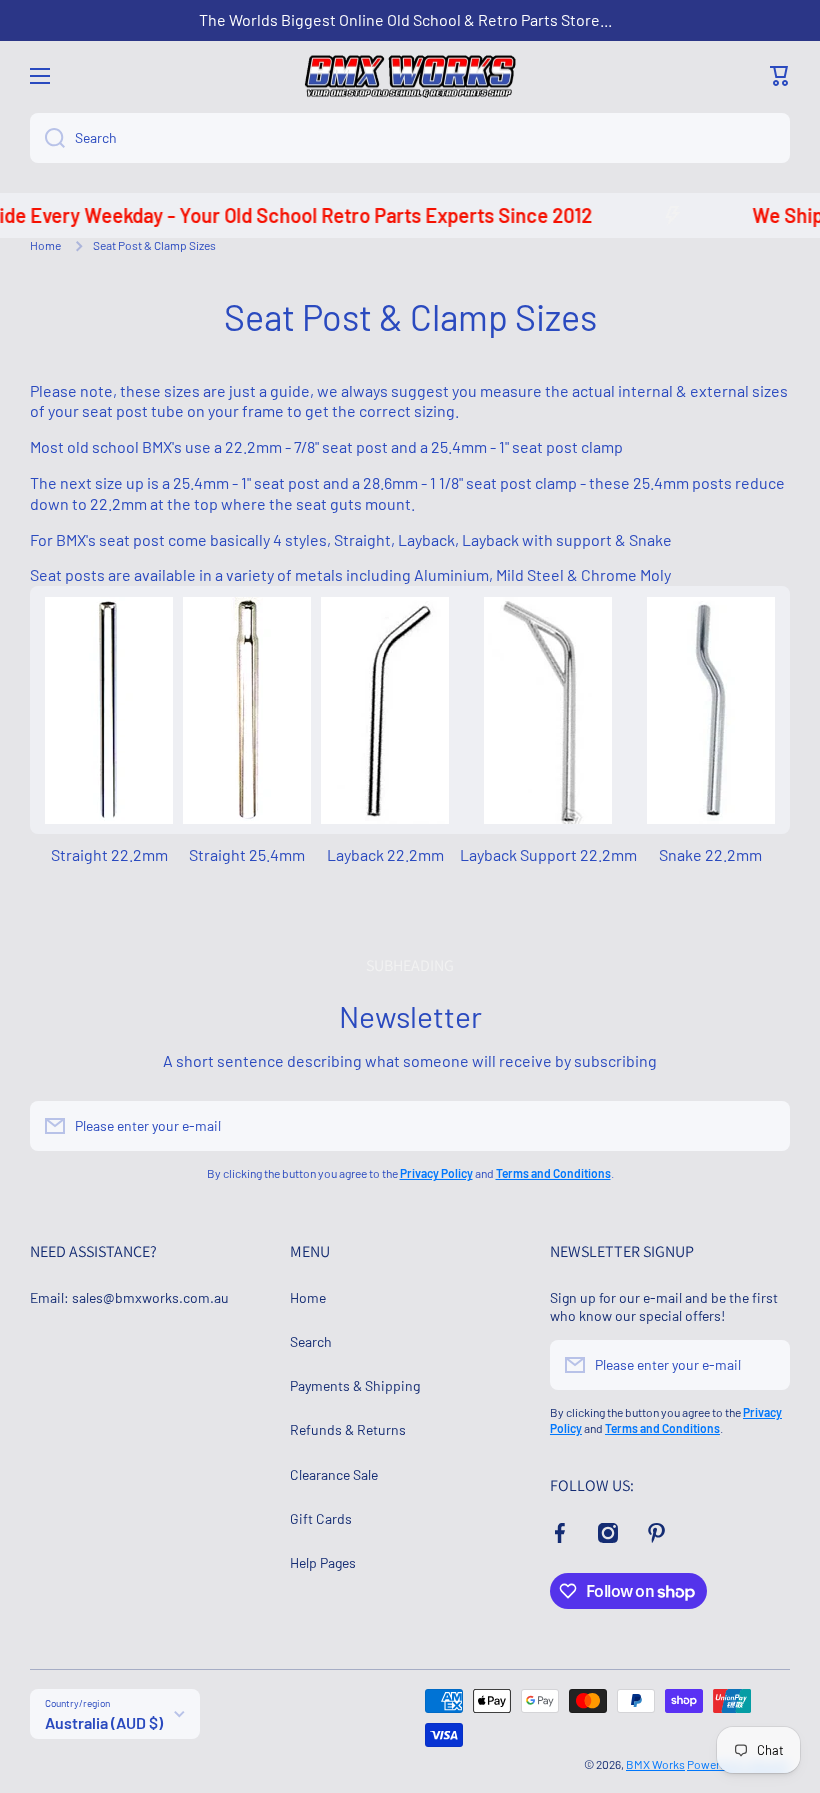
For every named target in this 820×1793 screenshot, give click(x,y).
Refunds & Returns (348, 1429)
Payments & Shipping (355, 1385)
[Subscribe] (765, 1126)
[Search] (47, 138)
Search (311, 1341)
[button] (780, 76)
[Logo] (410, 76)
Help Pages (323, 1562)
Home (45, 245)
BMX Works (655, 1764)
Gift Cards (321, 1518)
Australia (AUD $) (104, 1722)
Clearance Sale (334, 1474)
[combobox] (410, 138)
